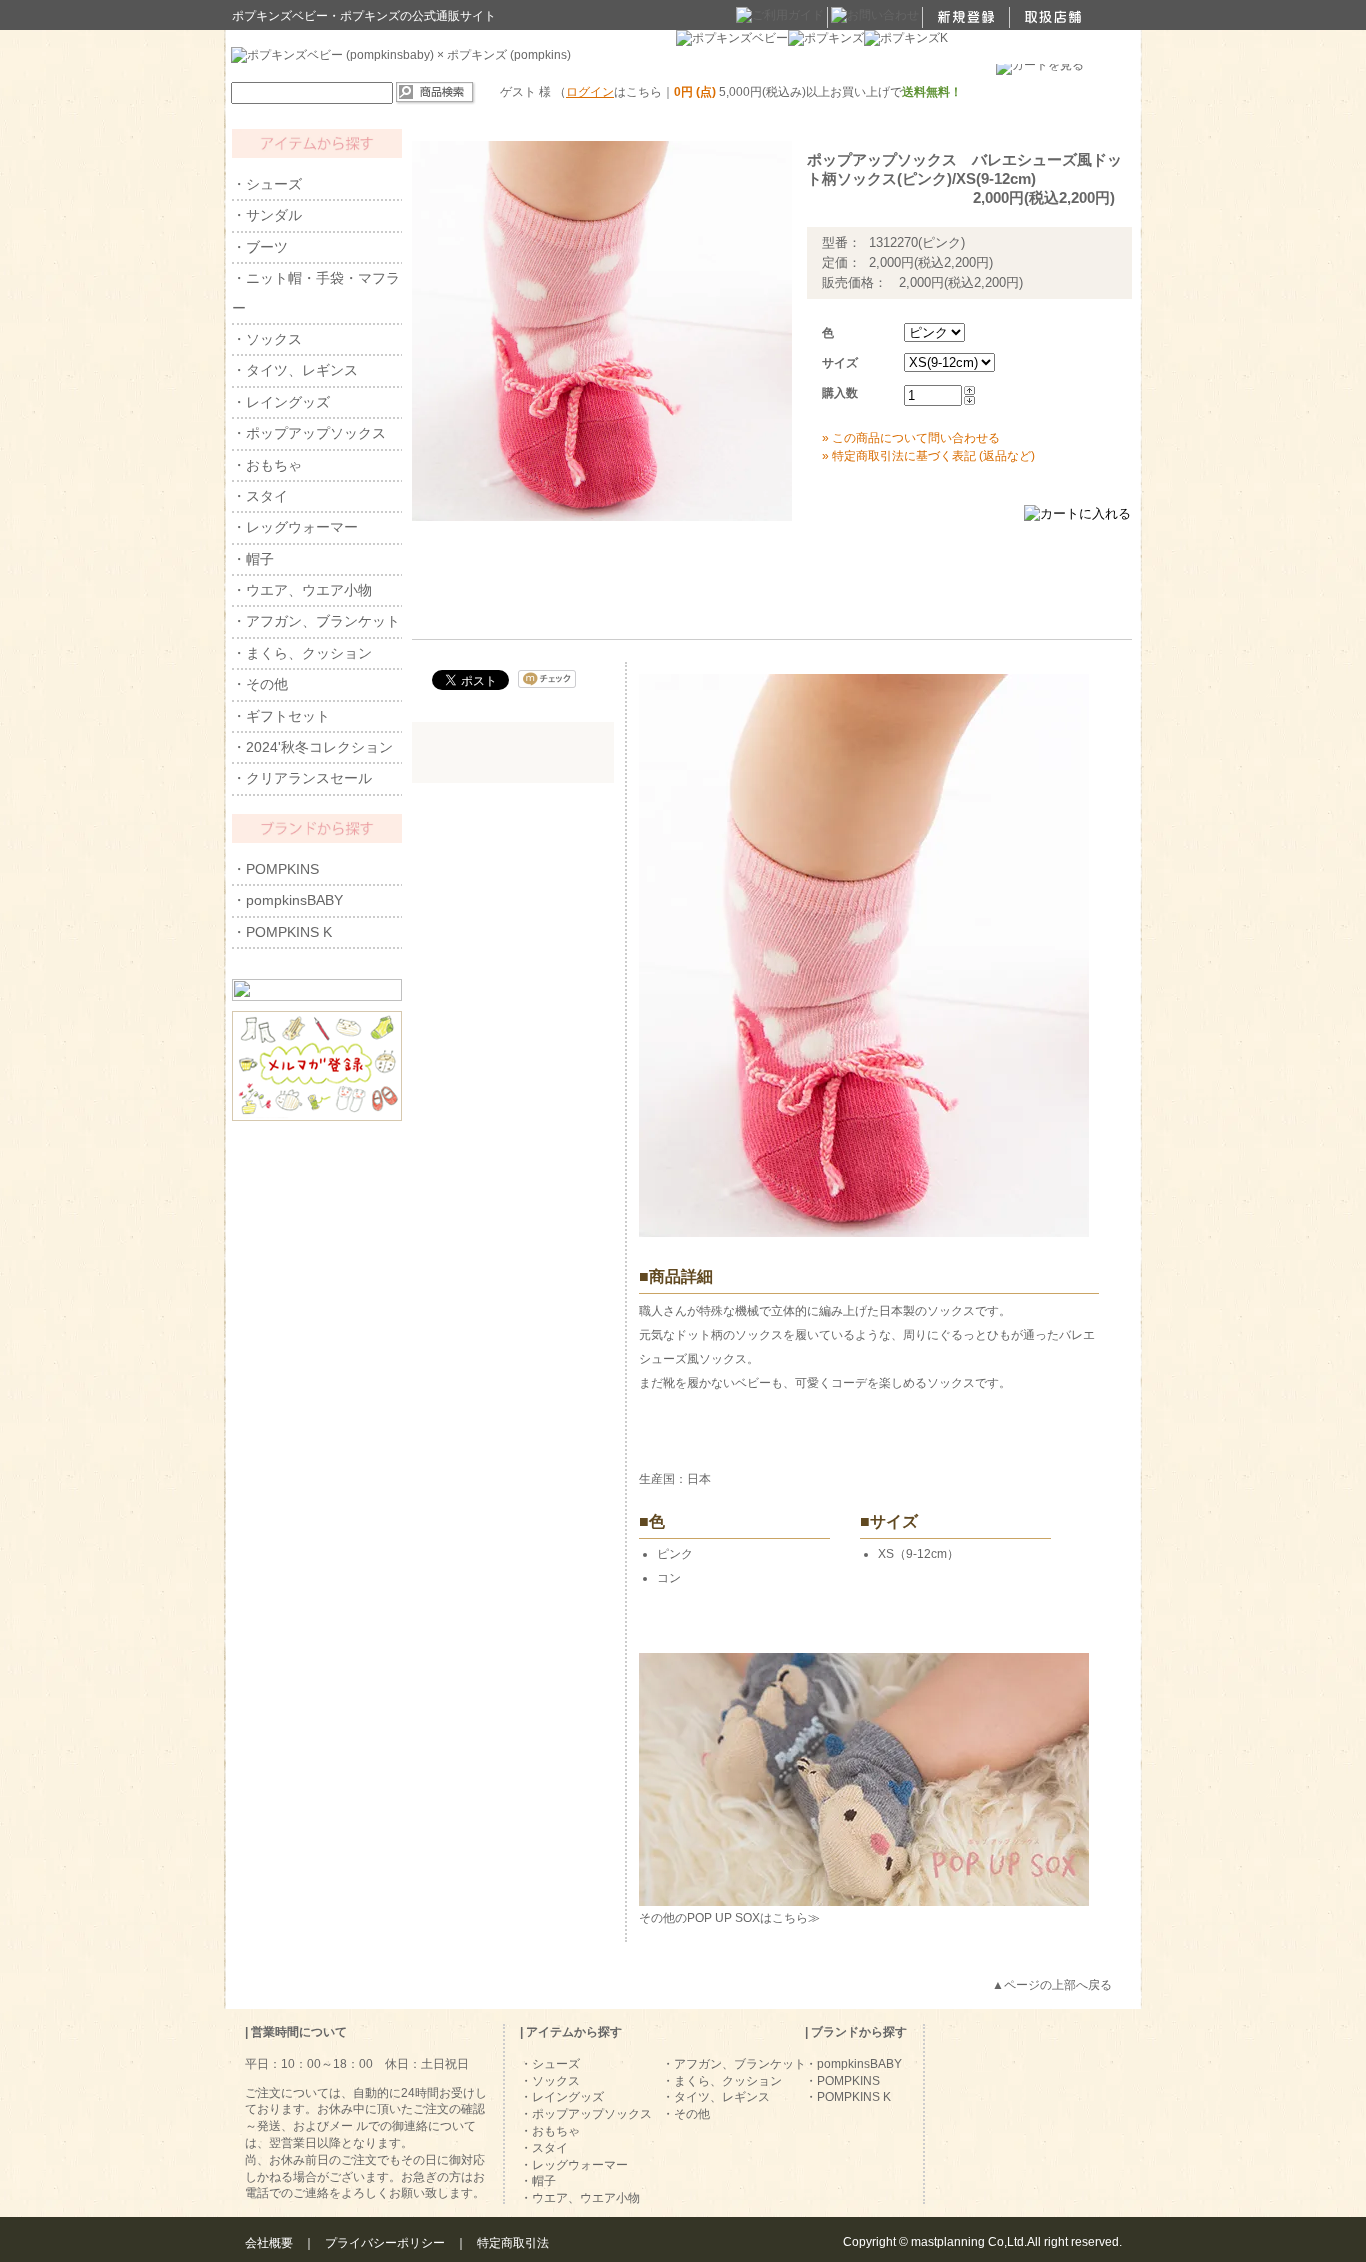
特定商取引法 (513, 2243)
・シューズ (267, 184)
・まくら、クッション (302, 653)
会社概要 (269, 2243)
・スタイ (260, 496)
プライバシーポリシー (385, 2243)
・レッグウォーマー (295, 527)
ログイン (590, 92)
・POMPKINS (275, 869)
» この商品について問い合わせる (911, 438)
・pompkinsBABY (287, 900)
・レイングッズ (281, 402)
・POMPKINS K (282, 932)
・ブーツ (260, 247)
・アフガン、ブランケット (316, 621)
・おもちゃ (267, 465)
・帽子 (253, 559)
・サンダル (267, 215)
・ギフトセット (281, 716)
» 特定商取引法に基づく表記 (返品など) (928, 456)
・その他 (260, 684)
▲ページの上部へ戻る (1052, 1985)
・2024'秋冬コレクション (312, 747)
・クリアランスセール (302, 778)
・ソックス (267, 339)
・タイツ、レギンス (295, 370)
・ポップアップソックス (309, 433)
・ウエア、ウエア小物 (302, 590)
